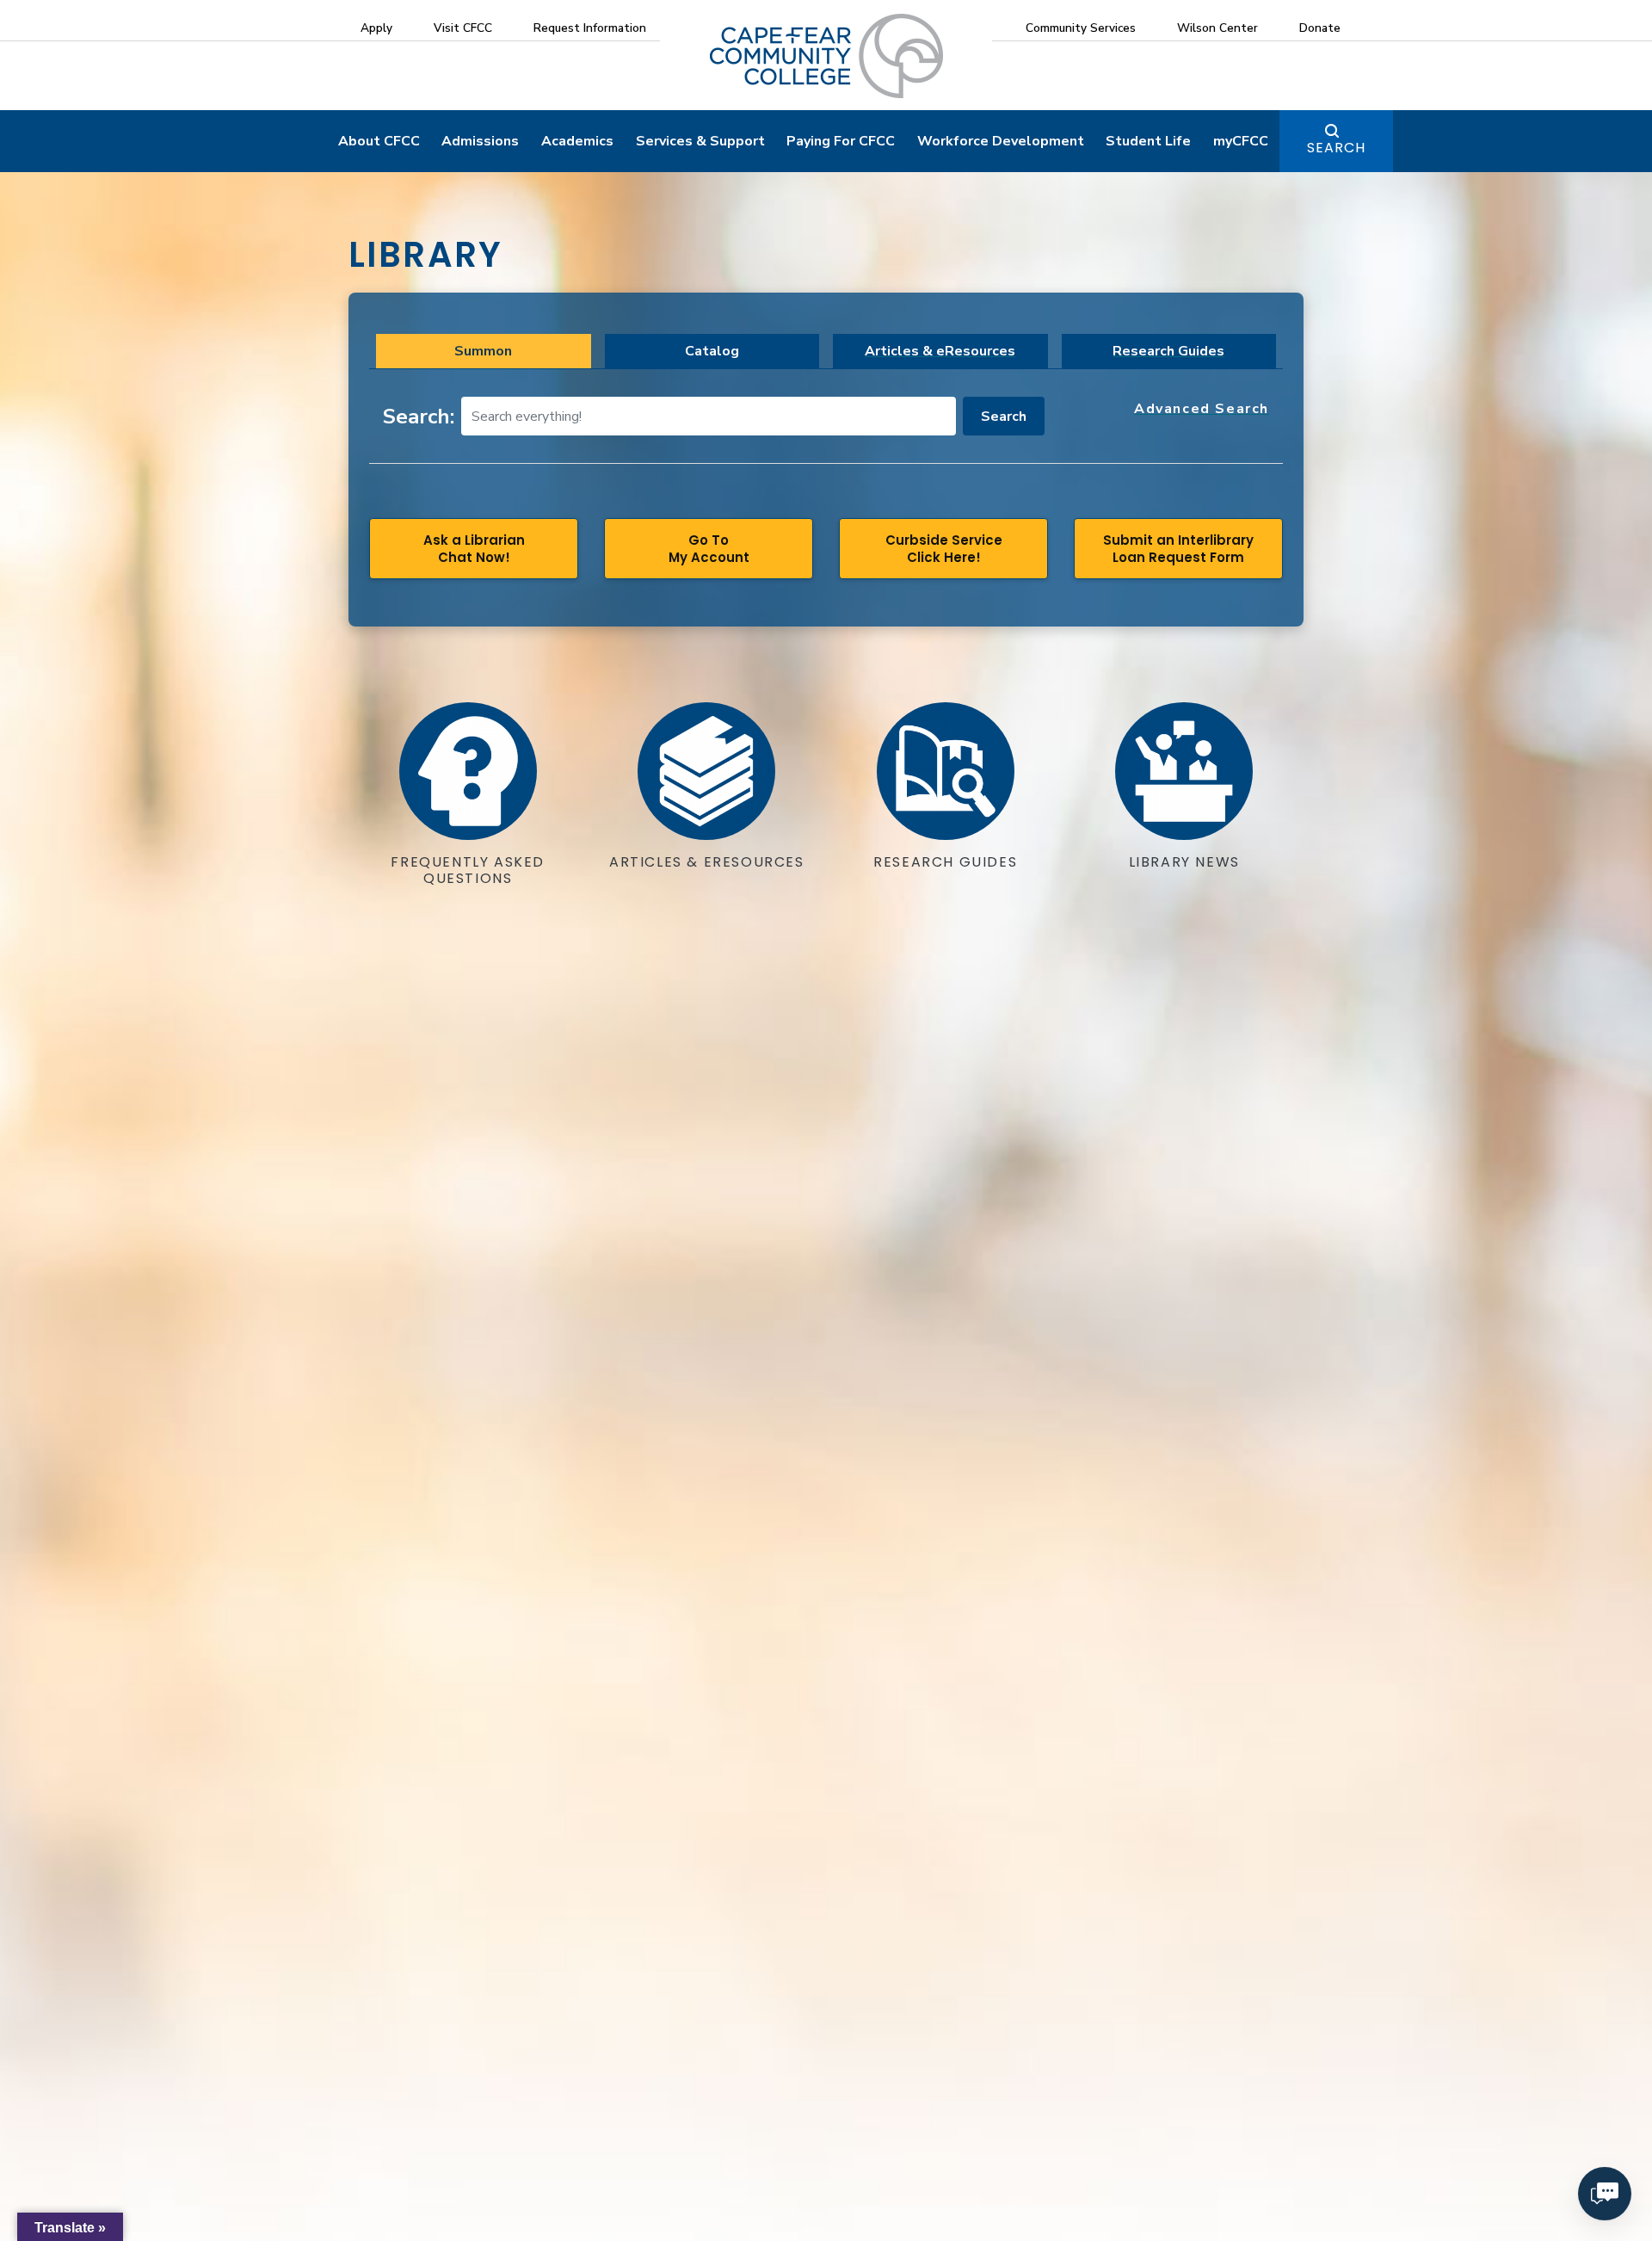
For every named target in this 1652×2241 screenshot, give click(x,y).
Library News (1184, 862)
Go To (709, 549)
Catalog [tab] (712, 351)
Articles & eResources (940, 351)
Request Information (590, 28)
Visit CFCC (463, 28)
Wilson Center (1217, 28)
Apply (376, 28)
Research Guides (1168, 351)
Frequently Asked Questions (468, 870)
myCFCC (1241, 141)
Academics (577, 141)
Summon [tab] (483, 351)
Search (1336, 148)
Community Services (1081, 28)
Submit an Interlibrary (1178, 549)
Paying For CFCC (841, 141)
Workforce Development (1001, 141)
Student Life (1148, 141)
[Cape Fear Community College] (826, 55)
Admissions (480, 141)
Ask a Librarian (474, 549)
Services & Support (700, 141)
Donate (1320, 28)
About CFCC (379, 141)
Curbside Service (944, 549)
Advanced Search (1202, 409)
